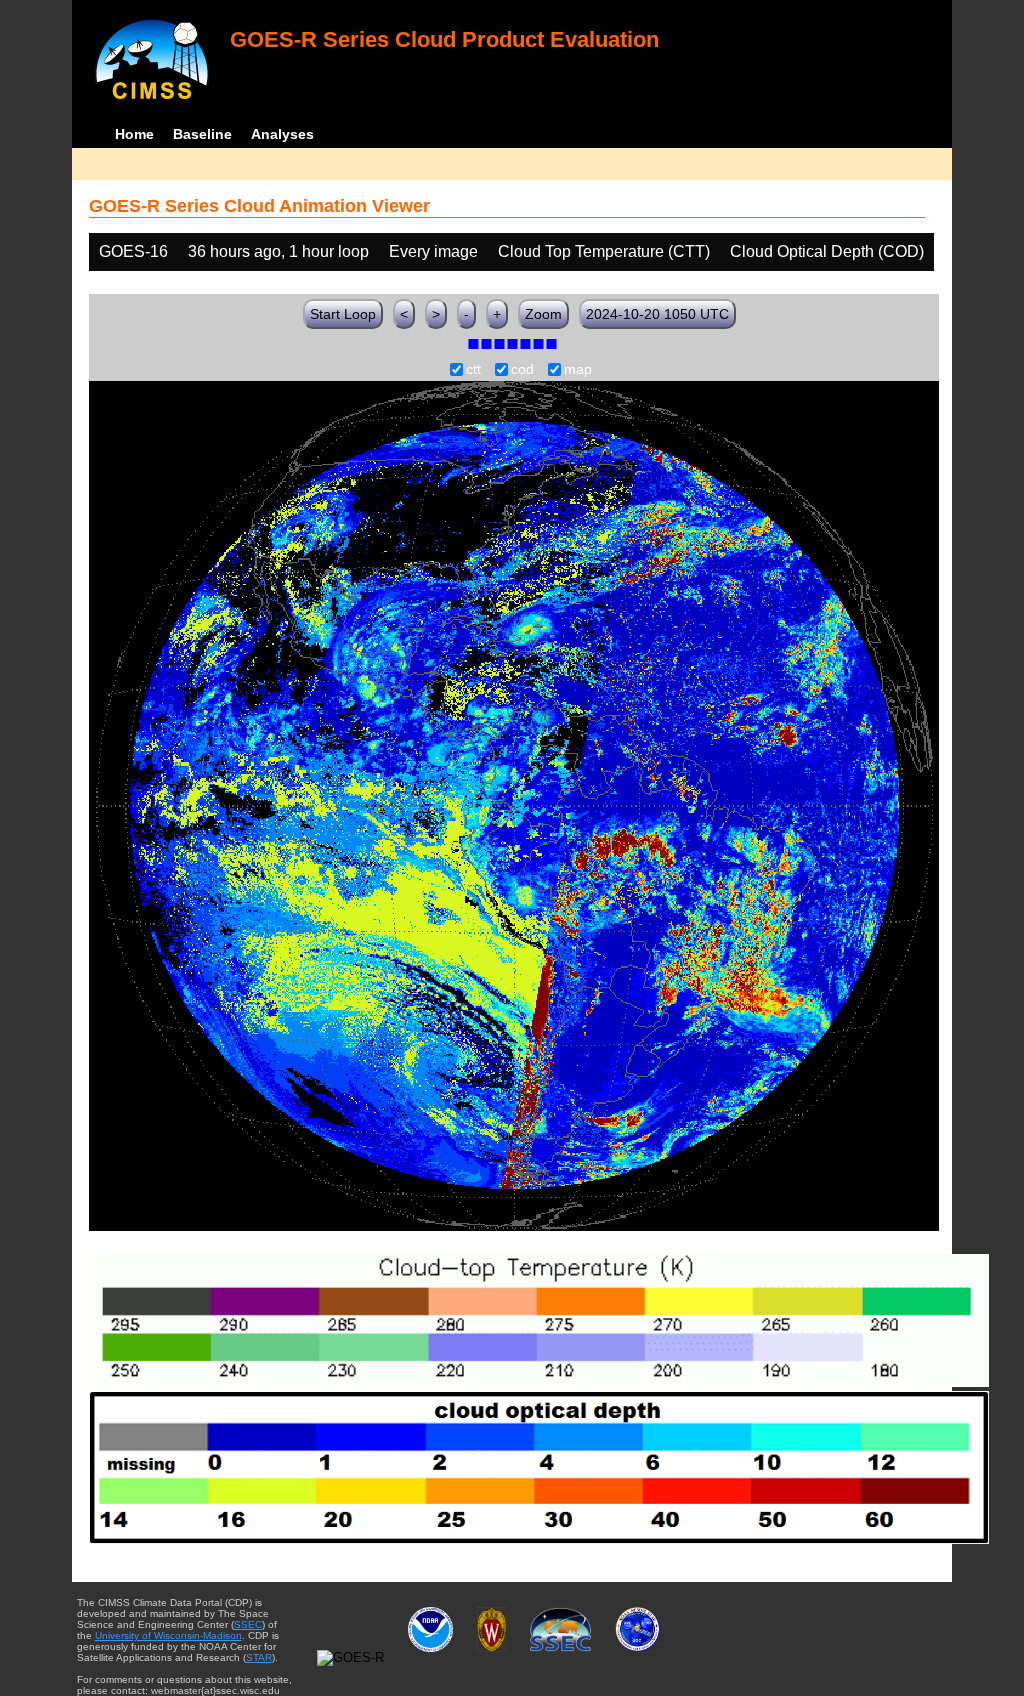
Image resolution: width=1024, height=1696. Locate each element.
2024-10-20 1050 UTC (657, 314)
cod (522, 370)
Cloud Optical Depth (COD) (827, 251)
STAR (259, 1657)
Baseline (202, 134)
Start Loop (343, 314)
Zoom (543, 314)
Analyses (282, 134)
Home (134, 134)
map (578, 370)
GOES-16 (133, 251)
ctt (473, 370)
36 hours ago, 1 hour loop (278, 251)
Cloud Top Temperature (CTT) (604, 251)
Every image (433, 251)
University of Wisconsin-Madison (168, 1635)
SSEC (248, 1624)
